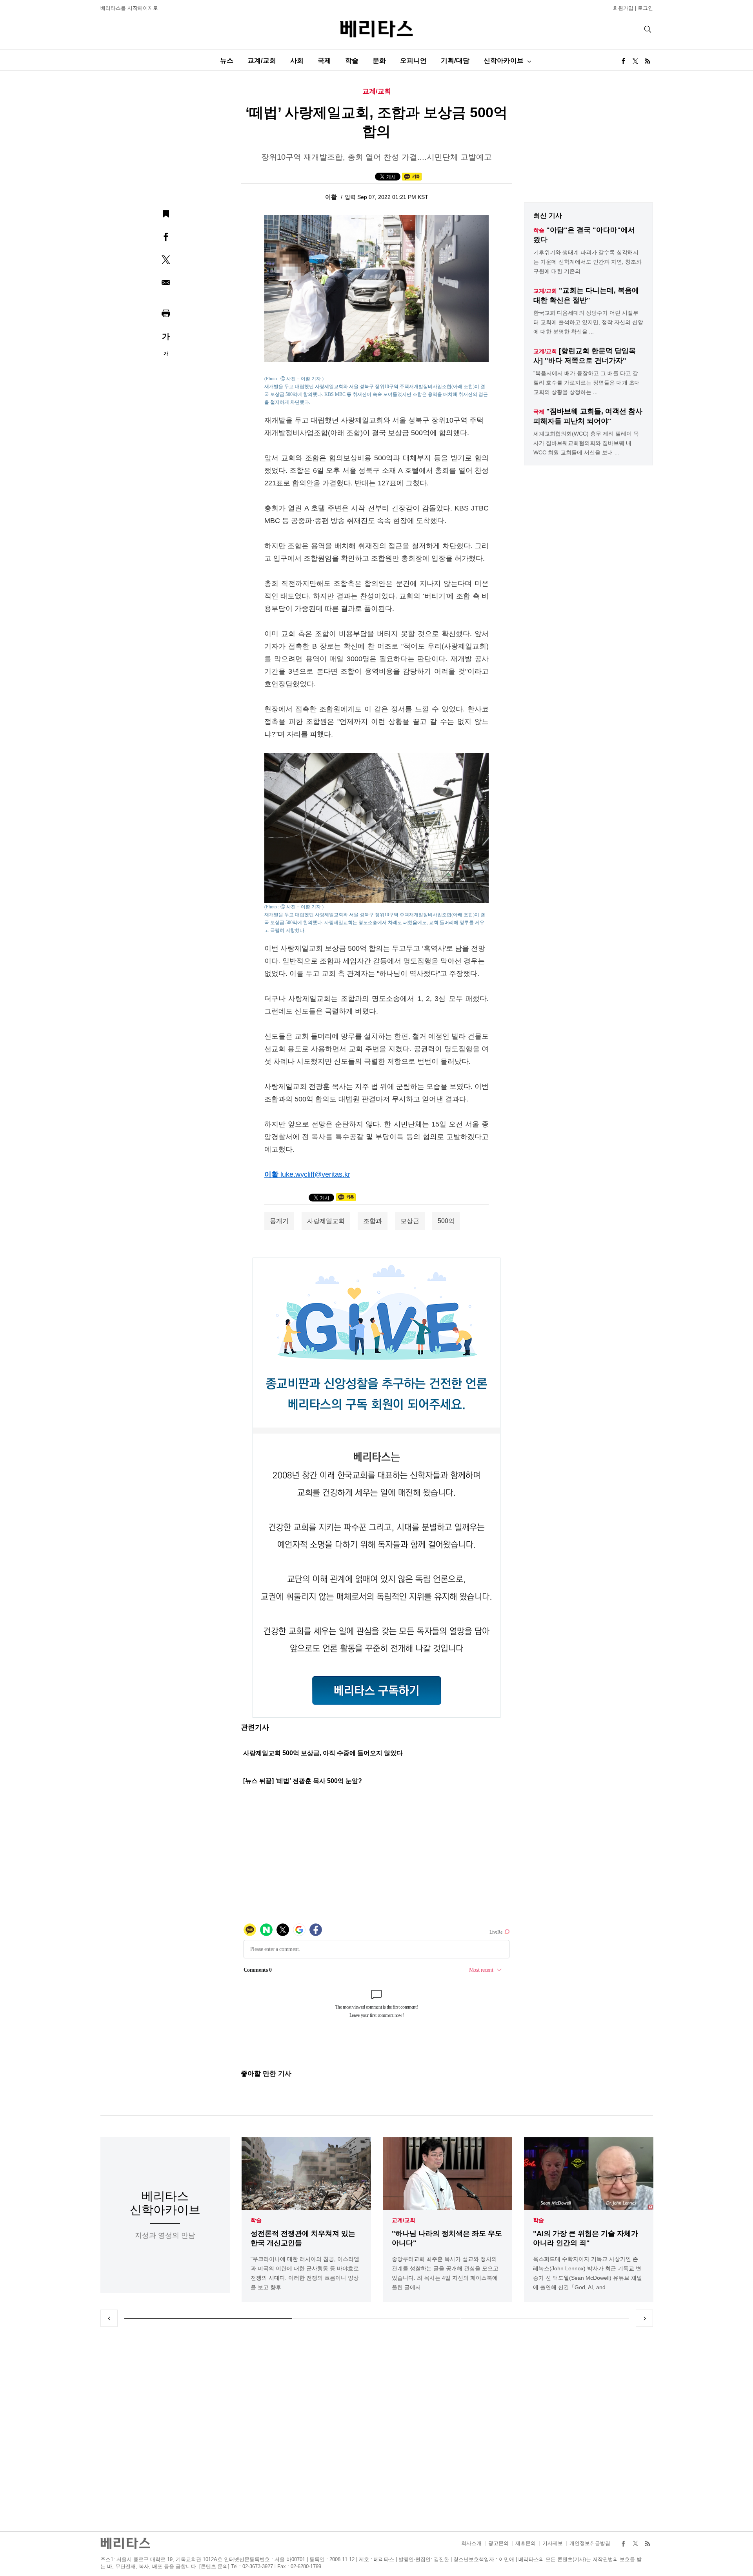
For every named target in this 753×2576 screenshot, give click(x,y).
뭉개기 (279, 1221)
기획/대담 (455, 61)
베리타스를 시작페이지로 (129, 8)
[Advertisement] (376, 2429)
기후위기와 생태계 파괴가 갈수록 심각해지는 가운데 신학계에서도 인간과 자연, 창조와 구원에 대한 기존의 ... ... (587, 262)
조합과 (373, 1221)
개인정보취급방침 (590, 2543)
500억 (446, 1221)
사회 (297, 61)
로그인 (645, 8)
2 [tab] (376, 2318)
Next (644, 2318)
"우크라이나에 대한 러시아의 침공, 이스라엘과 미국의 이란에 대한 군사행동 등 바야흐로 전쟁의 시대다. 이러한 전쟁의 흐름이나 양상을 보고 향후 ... (305, 2273)
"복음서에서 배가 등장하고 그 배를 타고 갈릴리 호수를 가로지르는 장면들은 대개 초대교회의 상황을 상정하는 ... (587, 383)
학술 (352, 61)
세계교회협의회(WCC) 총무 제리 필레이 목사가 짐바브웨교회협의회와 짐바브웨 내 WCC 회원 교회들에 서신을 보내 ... (586, 443)
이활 (332, 197)
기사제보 (553, 2543)
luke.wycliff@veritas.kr (315, 1174)
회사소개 (471, 2543)
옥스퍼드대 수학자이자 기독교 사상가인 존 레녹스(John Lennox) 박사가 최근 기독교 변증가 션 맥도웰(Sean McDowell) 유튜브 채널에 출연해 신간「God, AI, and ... (587, 2273)
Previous (109, 2318)
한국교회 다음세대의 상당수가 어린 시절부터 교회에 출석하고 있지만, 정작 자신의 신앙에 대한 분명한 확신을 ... (588, 322)
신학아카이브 (504, 61)
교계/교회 (262, 61)
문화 (379, 61)
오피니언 (413, 61)
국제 (324, 61)
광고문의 (498, 2543)
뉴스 (227, 61)
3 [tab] (545, 2318)
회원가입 (623, 8)
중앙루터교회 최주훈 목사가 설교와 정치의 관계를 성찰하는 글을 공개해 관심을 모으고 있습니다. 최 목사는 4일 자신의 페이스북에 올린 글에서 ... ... (445, 2273)
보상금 (410, 1221)
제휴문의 (526, 2543)
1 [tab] (208, 2318)
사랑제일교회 (326, 1221)
